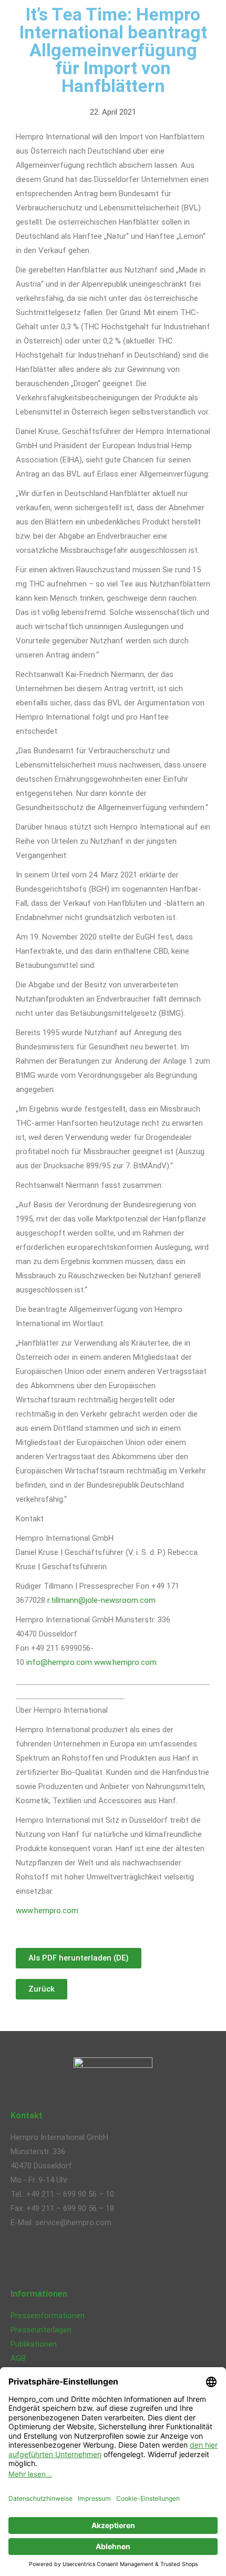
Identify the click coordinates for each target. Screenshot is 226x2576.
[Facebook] (24, 2259)
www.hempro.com (125, 1662)
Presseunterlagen (41, 2330)
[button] (42, 1989)
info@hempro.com (59, 1662)
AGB (18, 2358)
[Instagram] (80, 2259)
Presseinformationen (48, 2316)
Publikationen (34, 2344)
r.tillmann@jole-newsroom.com (101, 1600)
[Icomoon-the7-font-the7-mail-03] (109, 2259)
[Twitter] (52, 2259)
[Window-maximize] (137, 2259)
